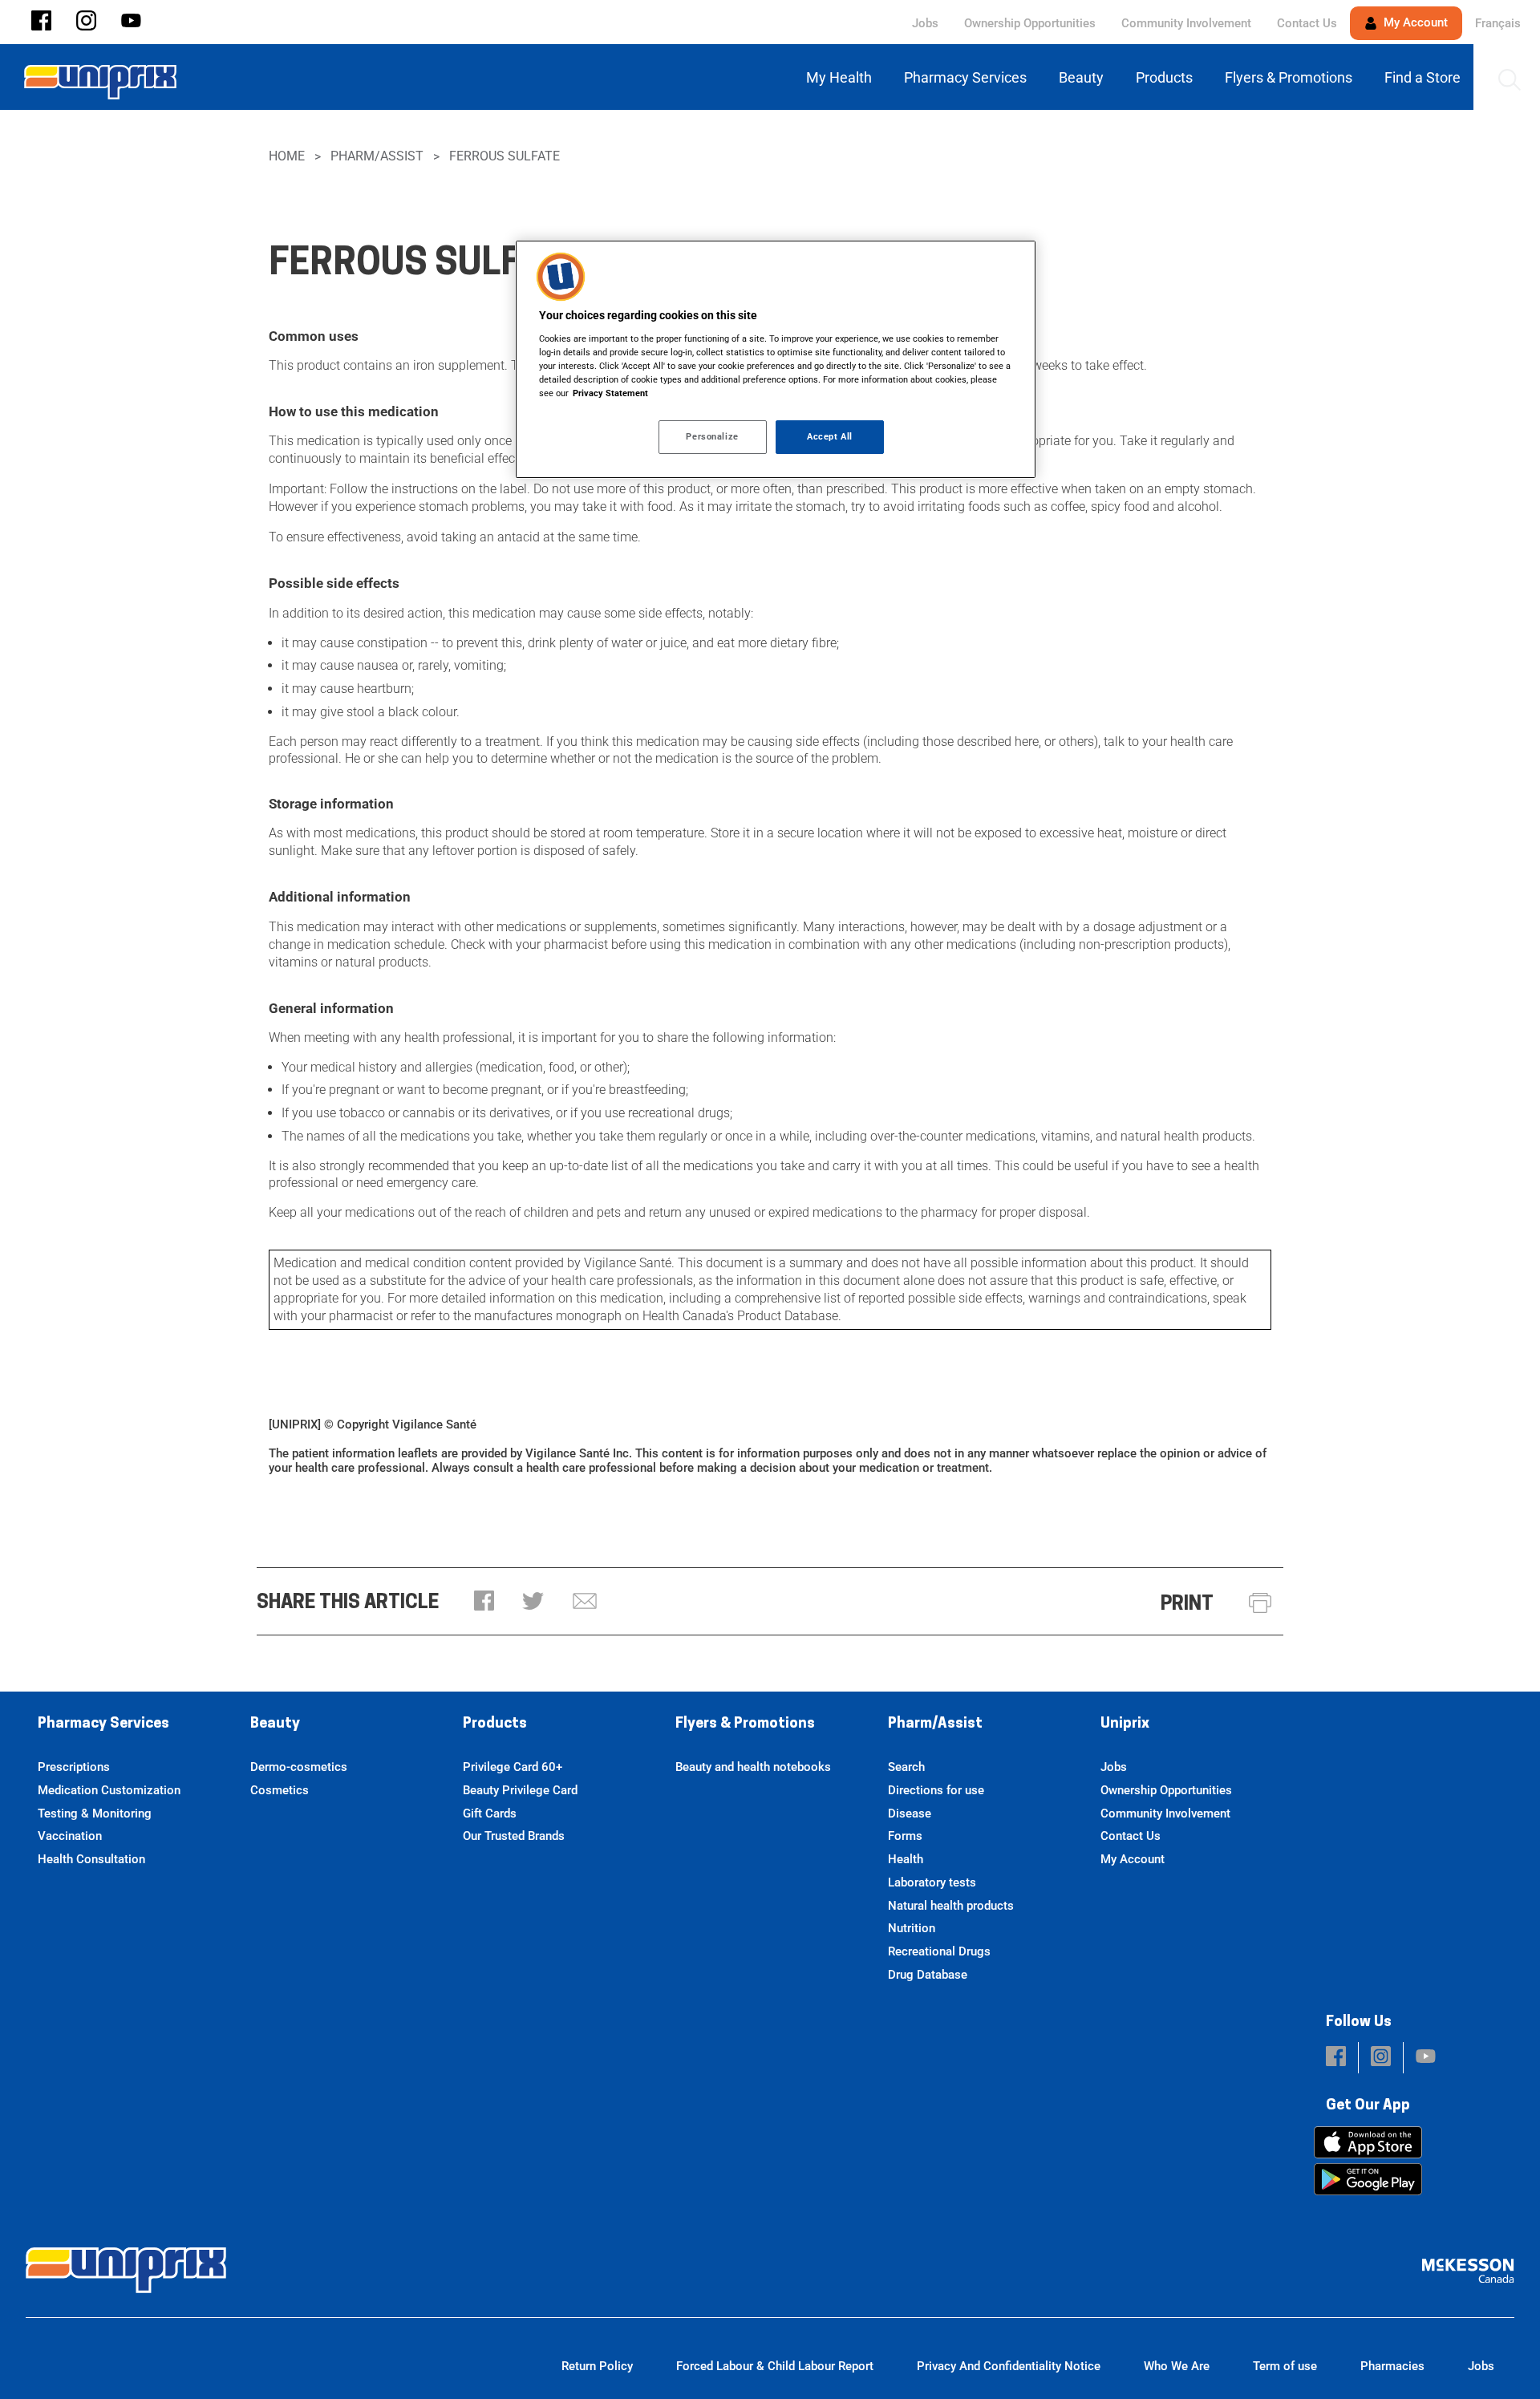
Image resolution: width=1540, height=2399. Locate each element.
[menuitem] (842, 77)
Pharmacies (1392, 2366)
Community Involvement (1186, 23)
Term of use (1285, 2366)
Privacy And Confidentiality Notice (1009, 2366)
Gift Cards (490, 1813)
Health (906, 1859)
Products (495, 1724)
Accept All (830, 436)
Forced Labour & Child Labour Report (775, 2366)
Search (906, 1767)
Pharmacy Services (103, 1724)
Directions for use (936, 1790)
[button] (41, 22)
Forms (905, 1836)
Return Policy (597, 2366)
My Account (1414, 22)
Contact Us (1307, 23)
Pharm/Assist (377, 156)
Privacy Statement (610, 393)
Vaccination (70, 1836)
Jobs (925, 23)
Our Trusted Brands (514, 1836)
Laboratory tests (932, 1882)
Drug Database (928, 1975)
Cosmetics (280, 1790)
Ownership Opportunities (1030, 23)
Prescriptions (74, 1767)
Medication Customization (109, 1790)
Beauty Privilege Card (520, 1790)
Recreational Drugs (939, 1951)
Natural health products (951, 1906)
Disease (910, 1813)
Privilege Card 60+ (513, 1767)
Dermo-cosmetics (299, 1767)
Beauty (275, 1724)
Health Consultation (91, 1859)
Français (1498, 23)
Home (287, 156)
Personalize (712, 436)
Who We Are (1177, 2366)
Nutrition (912, 1928)
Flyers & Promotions (745, 1724)
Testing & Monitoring (95, 1813)
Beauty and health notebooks (753, 1767)
